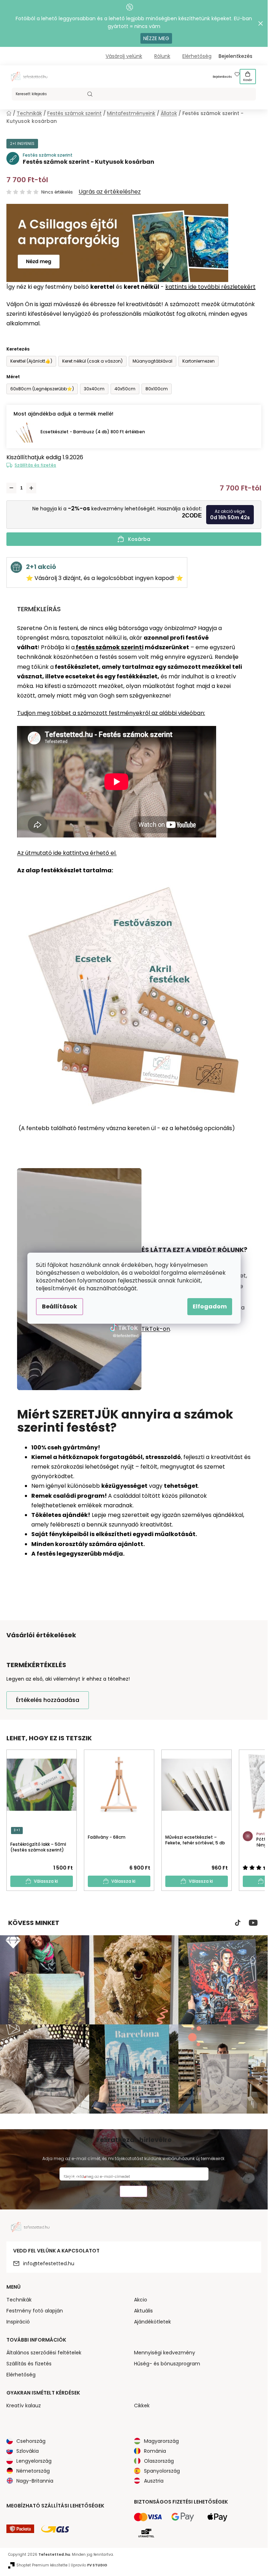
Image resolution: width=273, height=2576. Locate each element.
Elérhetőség (197, 56)
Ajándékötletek (152, 2322)
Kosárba (139, 539)
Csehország (31, 2441)
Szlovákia (28, 2451)
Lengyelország (34, 2461)
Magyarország (161, 2441)
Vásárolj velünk (124, 56)
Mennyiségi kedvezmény (165, 2353)
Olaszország (159, 2461)
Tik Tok (238, 1923)
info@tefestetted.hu (49, 2263)
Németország (33, 2471)
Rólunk (162, 56)
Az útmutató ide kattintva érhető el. (67, 853)
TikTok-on (156, 1329)
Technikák (19, 2300)
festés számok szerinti (109, 647)
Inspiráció (18, 2322)
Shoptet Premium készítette (42, 2565)
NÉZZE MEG (156, 38)
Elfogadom (210, 1306)
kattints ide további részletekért (210, 287)
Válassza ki (46, 1881)
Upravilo (89, 2565)
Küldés (133, 2192)
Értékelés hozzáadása (48, 1700)
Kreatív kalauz (24, 2406)
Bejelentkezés (222, 77)
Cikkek (142, 2406)
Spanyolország (162, 2471)
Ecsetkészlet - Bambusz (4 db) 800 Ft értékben (93, 432)
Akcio (141, 2300)
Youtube (253, 1923)
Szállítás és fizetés (35, 465)
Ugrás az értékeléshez (110, 192)
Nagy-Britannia (35, 2481)
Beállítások (60, 1306)
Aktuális (143, 2311)
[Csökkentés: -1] (11, 488)
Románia (155, 2451)
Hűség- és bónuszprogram (167, 2364)
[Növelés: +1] (31, 488)
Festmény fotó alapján (35, 2311)
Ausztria (154, 2481)
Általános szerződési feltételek (44, 2353)
